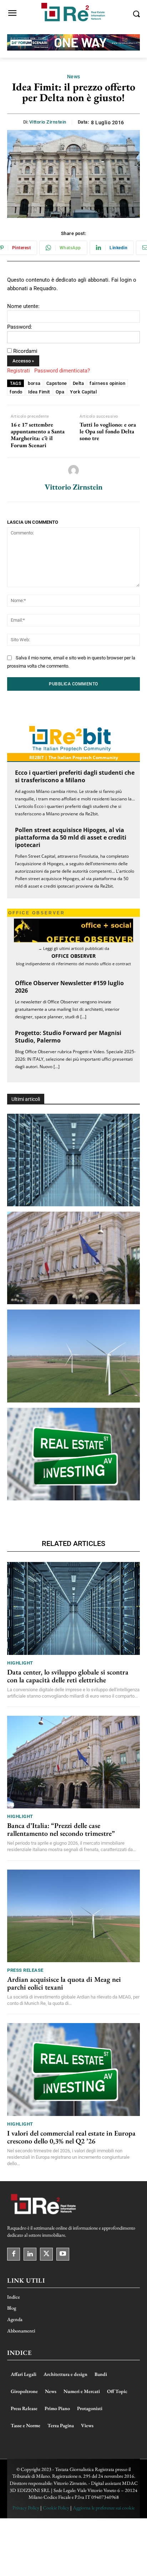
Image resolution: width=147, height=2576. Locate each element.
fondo (16, 392)
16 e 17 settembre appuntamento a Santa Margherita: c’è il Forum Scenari (38, 435)
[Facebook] (14, 2254)
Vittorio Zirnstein (48, 122)
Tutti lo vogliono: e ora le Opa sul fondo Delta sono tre (108, 432)
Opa (60, 392)
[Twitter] (46, 2254)
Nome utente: (23, 306)
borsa (34, 383)
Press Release (25, 1970)
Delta (78, 383)
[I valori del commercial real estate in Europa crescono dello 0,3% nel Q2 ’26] (73, 1454)
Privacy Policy (26, 2508)
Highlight (20, 1663)
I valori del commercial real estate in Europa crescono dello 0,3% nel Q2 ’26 (71, 2137)
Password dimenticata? (62, 371)
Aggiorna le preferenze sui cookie (104, 2508)
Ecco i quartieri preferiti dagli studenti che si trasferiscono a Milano (75, 776)
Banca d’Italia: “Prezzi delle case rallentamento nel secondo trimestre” (61, 1829)
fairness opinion (107, 383)
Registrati (19, 371)
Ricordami (25, 351)
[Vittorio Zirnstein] (73, 470)
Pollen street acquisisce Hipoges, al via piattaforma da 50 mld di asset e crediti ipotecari (71, 837)
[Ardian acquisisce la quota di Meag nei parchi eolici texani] (73, 1356)
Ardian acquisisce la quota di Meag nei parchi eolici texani (64, 1983)
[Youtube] (63, 2254)
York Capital (83, 392)
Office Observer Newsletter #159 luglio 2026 (69, 987)
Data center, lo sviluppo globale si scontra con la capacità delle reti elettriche (68, 1676)
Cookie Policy (56, 2508)
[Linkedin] (30, 2254)
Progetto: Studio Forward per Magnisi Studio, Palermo (68, 1037)
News (74, 77)
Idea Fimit (39, 392)
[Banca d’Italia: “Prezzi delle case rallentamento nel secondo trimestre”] (73, 1258)
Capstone (57, 383)
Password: (20, 327)
